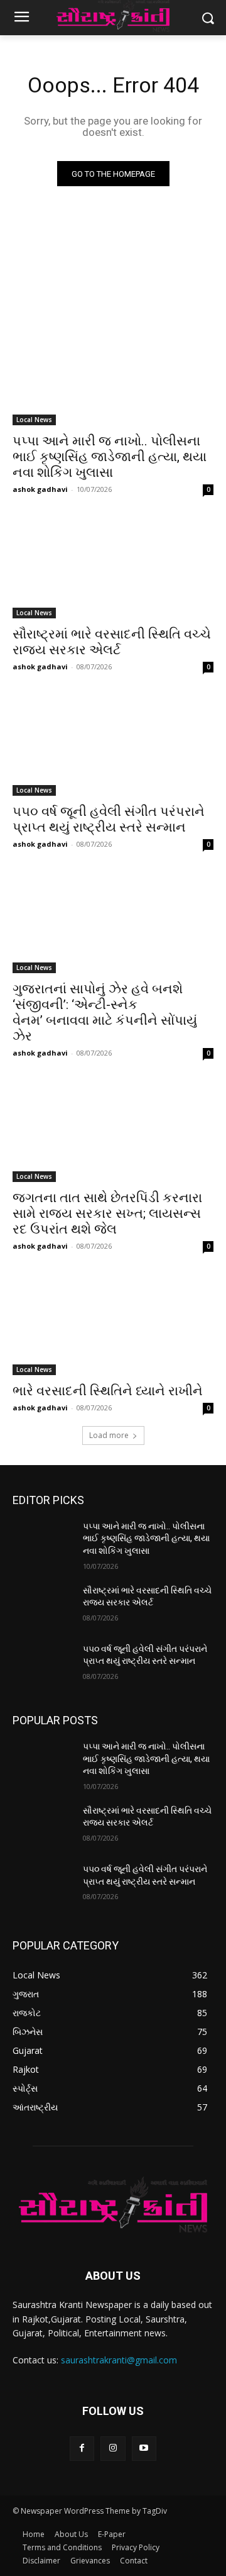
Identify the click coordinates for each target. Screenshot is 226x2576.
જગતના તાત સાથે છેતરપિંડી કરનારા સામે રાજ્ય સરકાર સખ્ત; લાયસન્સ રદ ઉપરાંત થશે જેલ (107, 1213)
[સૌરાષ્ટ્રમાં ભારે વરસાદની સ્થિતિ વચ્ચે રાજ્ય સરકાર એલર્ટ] (113, 568)
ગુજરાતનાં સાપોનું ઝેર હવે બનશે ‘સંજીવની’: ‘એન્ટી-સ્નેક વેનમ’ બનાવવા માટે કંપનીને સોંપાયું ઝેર (105, 1012)
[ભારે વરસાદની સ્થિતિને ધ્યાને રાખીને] (113, 1325)
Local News (34, 420)
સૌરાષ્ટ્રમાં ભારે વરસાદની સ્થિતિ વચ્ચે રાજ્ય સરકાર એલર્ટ (112, 642)
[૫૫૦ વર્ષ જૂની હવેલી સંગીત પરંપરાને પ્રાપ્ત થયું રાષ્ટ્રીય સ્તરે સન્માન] (113, 745)
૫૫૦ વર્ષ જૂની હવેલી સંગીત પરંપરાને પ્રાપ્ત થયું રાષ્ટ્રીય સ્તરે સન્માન (109, 819)
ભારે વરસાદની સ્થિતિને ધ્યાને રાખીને (108, 1391)
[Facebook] (82, 2449)
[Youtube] (144, 2449)
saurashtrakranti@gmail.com (119, 2360)
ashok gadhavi (40, 489)
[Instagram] (113, 2449)
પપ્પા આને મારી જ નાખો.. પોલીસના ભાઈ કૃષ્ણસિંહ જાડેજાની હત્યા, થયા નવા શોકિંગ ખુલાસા (110, 457)
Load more (109, 1435)
